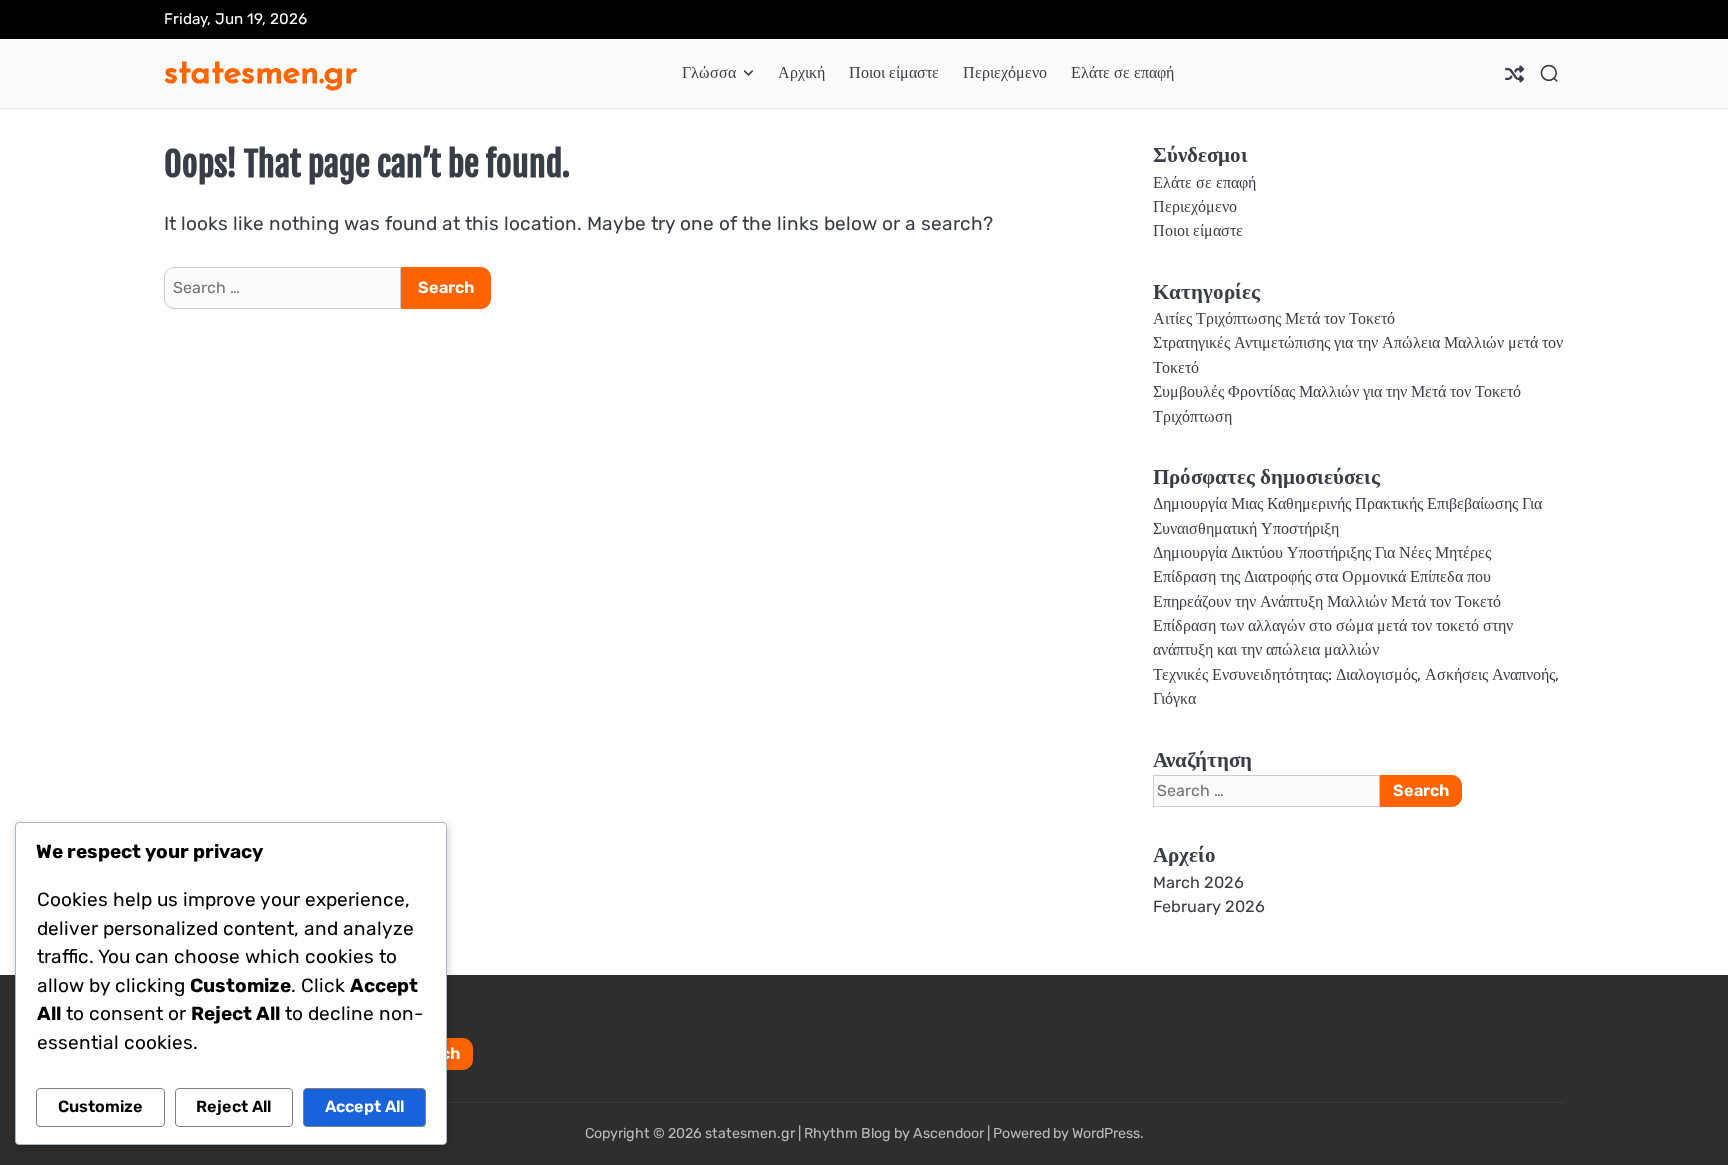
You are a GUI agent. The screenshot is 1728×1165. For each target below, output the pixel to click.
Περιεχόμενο (1005, 72)
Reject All (233, 1106)
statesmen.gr (260, 71)
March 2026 (1198, 882)
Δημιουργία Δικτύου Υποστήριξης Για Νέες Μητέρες (1322, 552)
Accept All (364, 1106)
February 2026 (1209, 906)
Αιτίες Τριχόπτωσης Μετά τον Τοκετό (1274, 318)
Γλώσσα (709, 72)
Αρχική (801, 72)
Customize (100, 1106)
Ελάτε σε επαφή (1122, 72)
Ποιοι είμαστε (894, 72)
